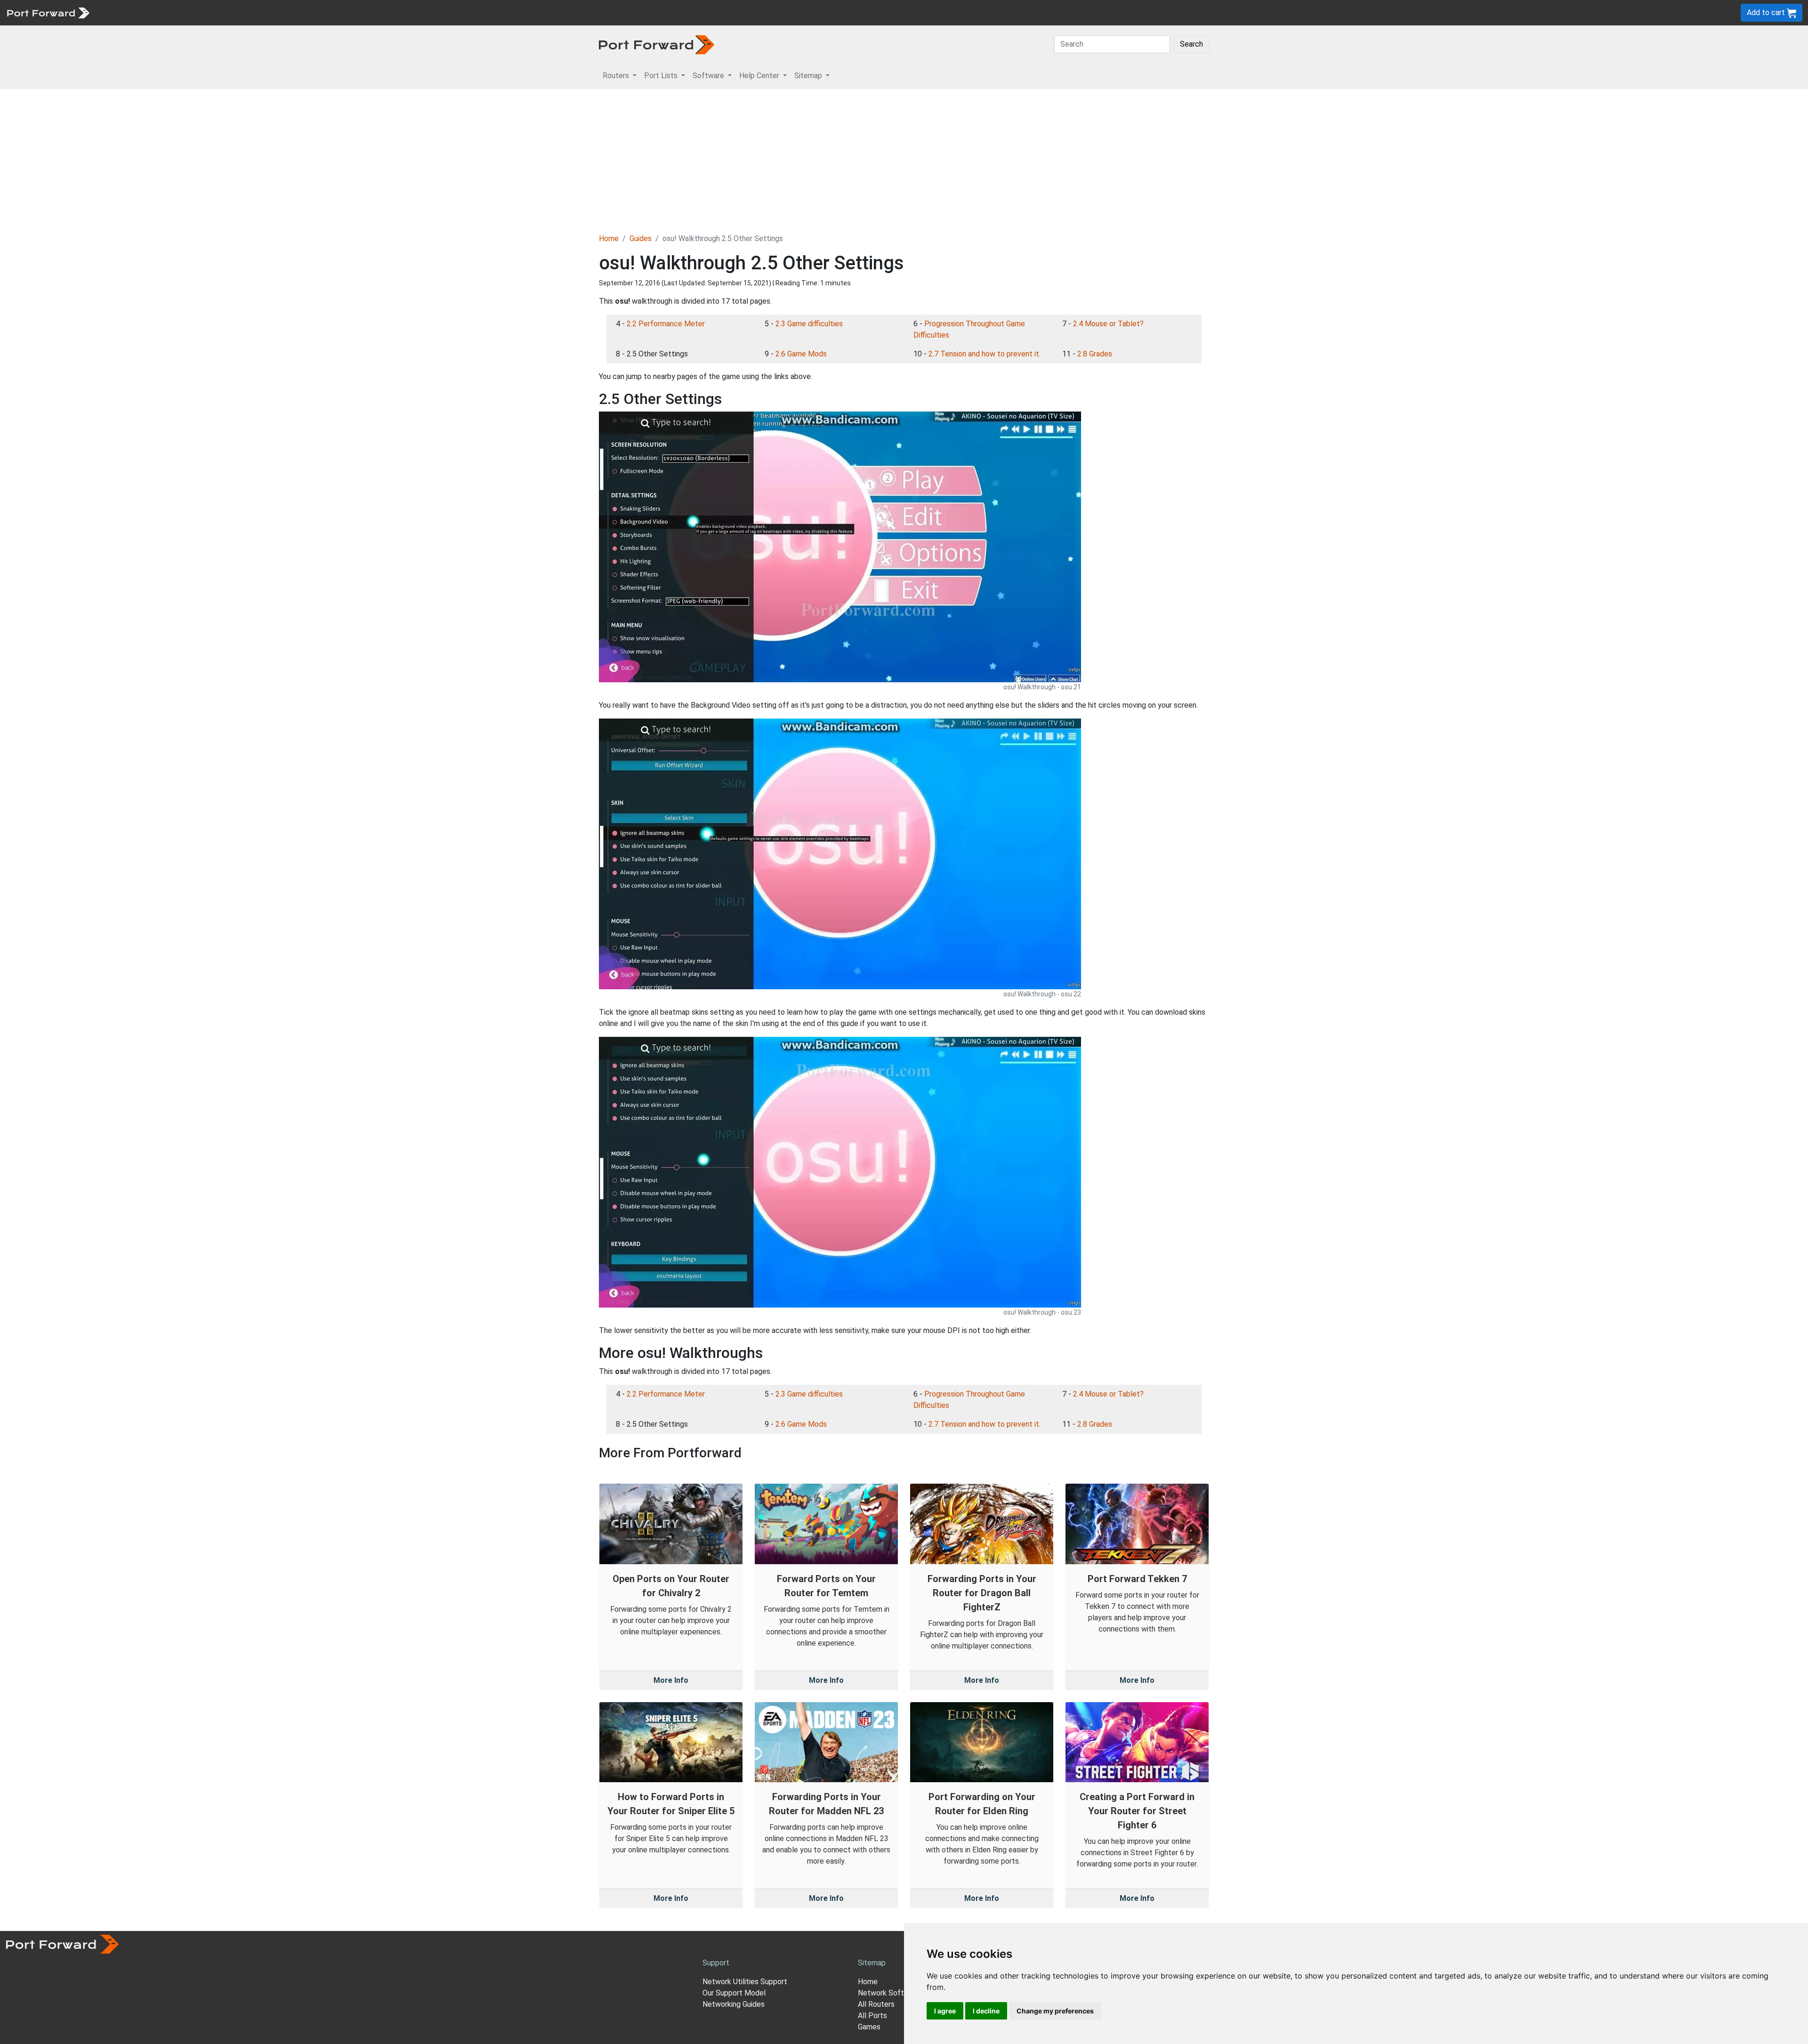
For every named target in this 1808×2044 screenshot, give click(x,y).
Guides (641, 238)
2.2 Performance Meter (666, 324)
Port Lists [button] (662, 76)
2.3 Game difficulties (809, 324)
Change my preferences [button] (1055, 2011)
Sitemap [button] (809, 76)
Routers (129, 12)
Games (869, 2027)
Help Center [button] (760, 76)
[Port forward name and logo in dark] (657, 44)
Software (207, 12)
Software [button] (709, 76)
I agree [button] (945, 2011)
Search (1191, 44)
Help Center (250, 12)
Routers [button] (617, 76)
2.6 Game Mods (801, 354)
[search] (318, 12)
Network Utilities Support (745, 1982)
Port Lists (167, 12)
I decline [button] (986, 2011)
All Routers (876, 2004)
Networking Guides (734, 2004)
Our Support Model (734, 1993)
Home (609, 238)
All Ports (872, 2016)
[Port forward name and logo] (48, 12)
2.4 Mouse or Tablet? (1108, 324)
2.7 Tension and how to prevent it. (985, 354)
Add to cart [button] (1767, 12)
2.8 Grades (1095, 354)
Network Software (889, 1993)
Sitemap (292, 12)
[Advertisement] (904, 160)
